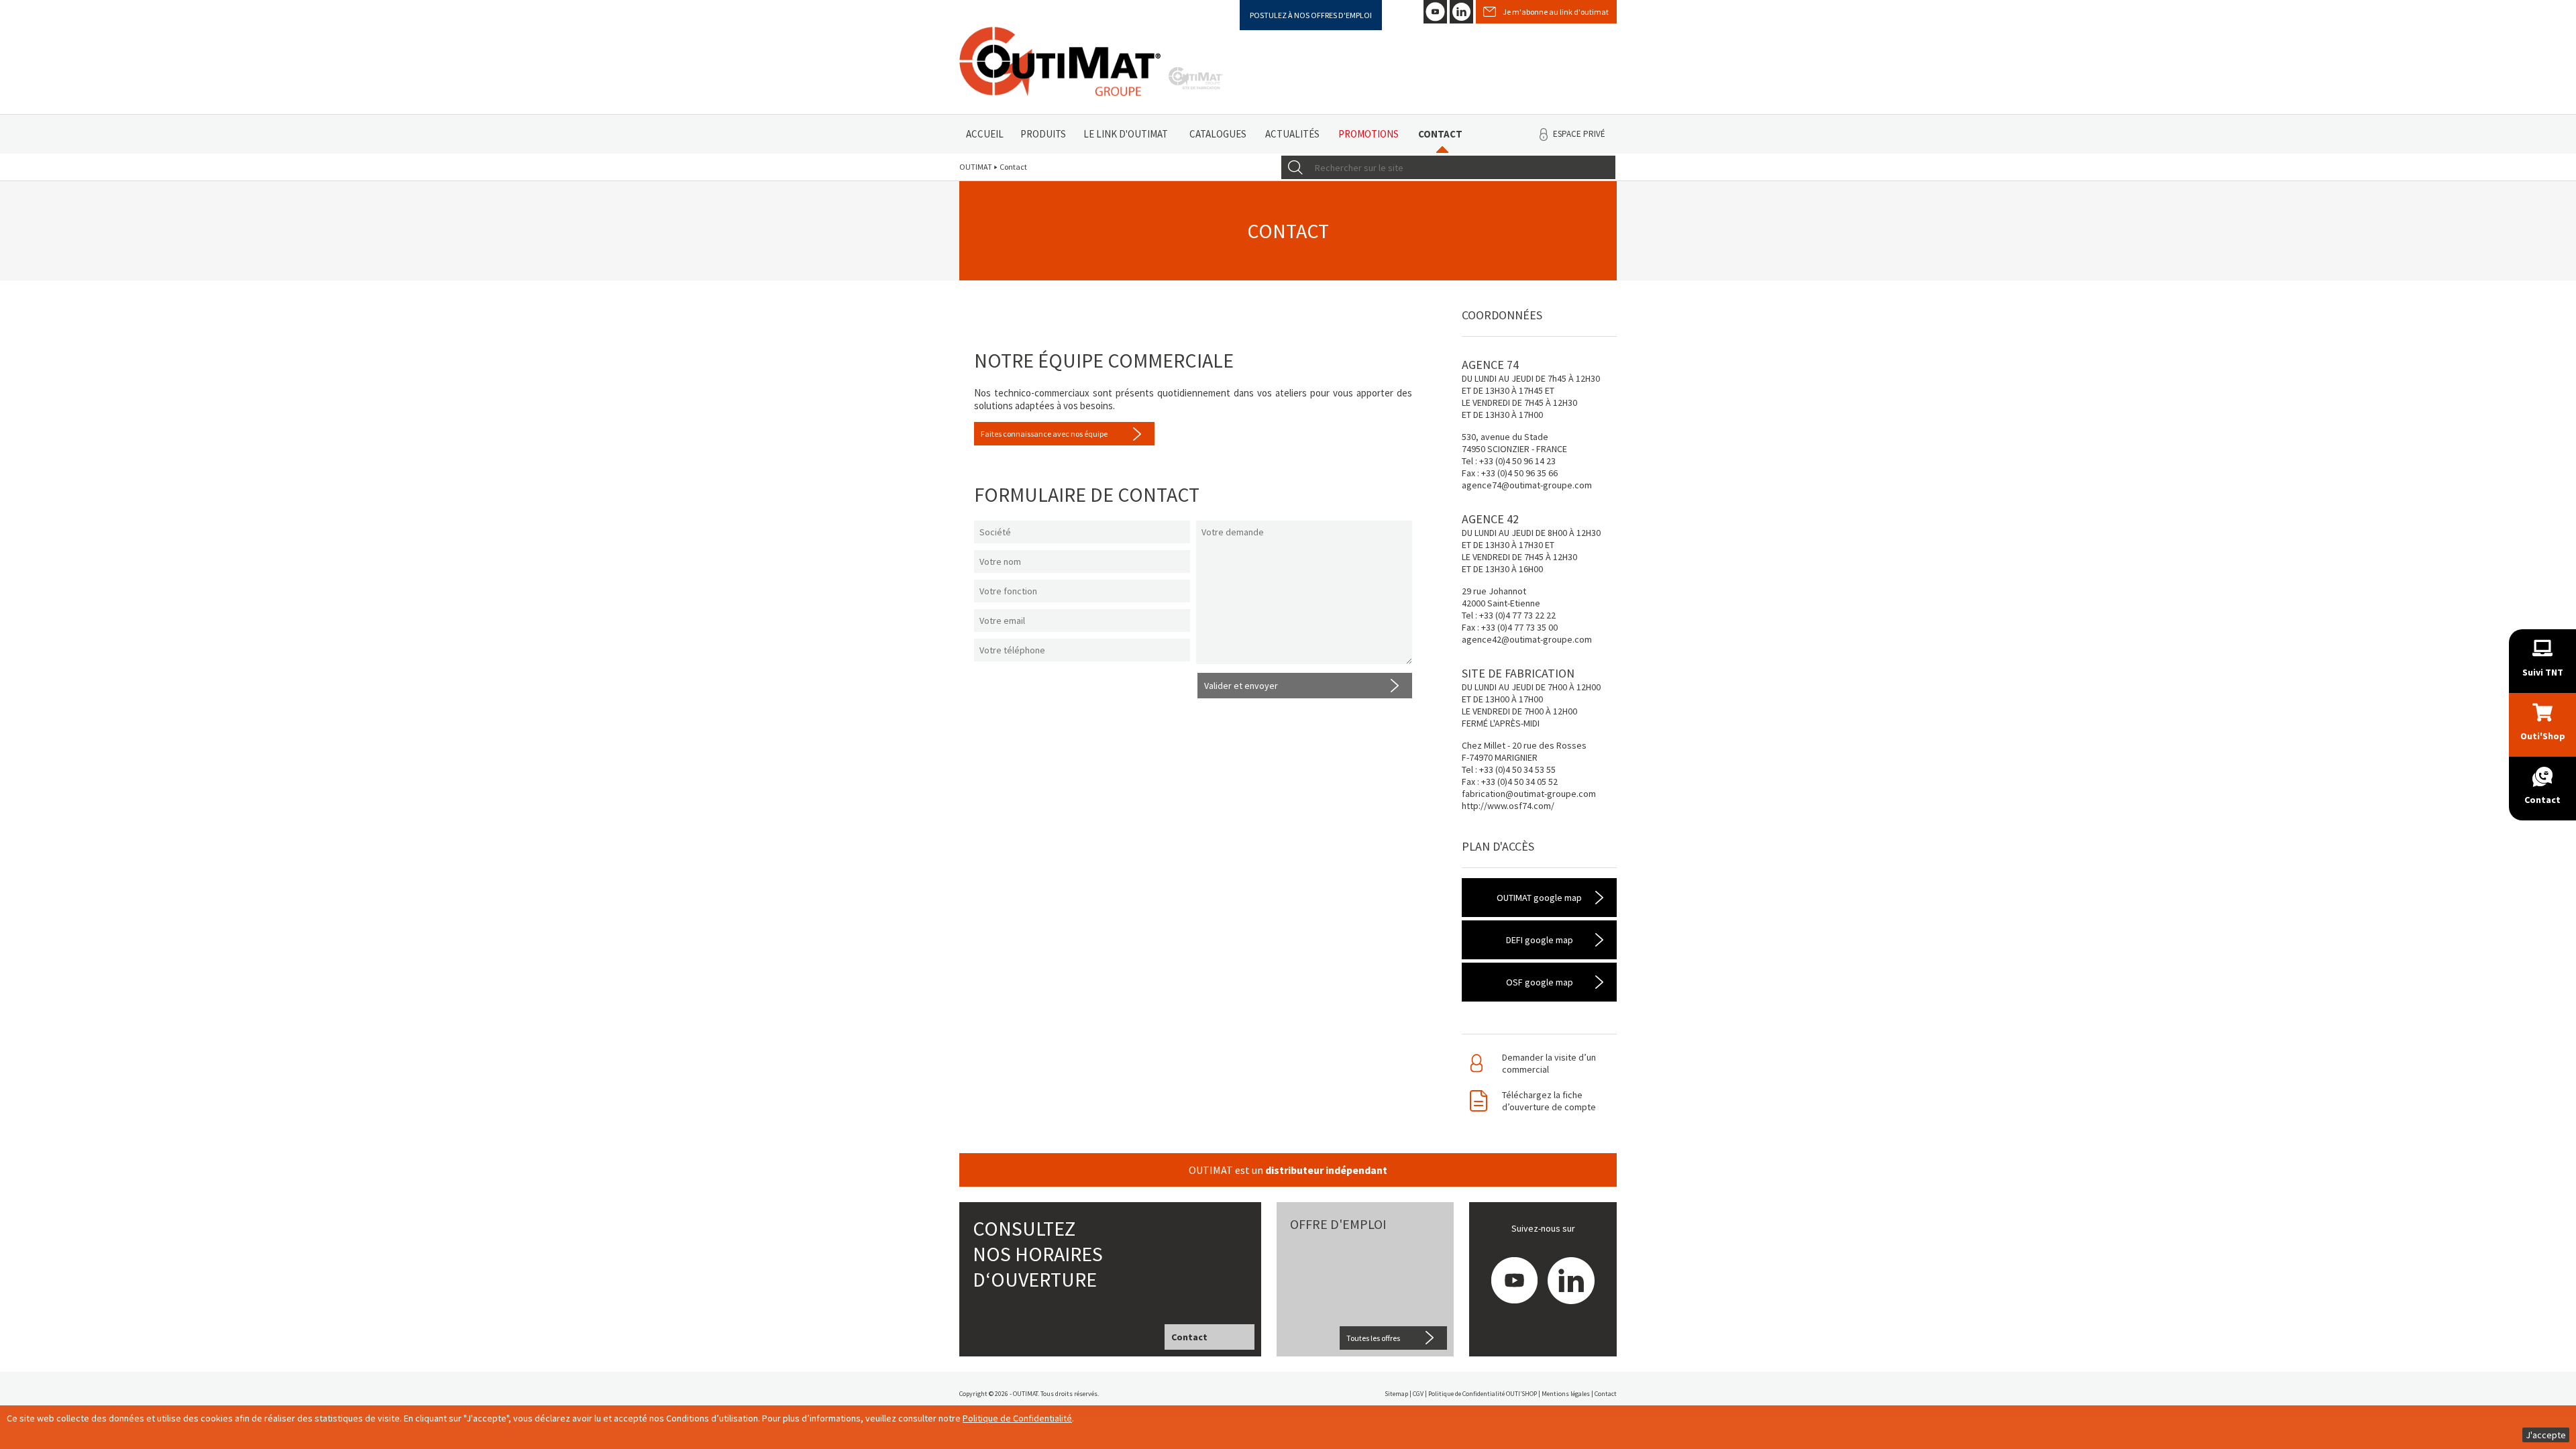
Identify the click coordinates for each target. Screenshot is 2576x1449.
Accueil (985, 134)
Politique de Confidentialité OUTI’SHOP (1483, 1394)
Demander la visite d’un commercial (1549, 1063)
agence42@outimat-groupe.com (1527, 639)
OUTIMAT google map (1539, 898)
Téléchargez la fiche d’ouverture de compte (1549, 1101)
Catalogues (1218, 134)
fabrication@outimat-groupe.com (1529, 794)
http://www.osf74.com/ (1508, 806)
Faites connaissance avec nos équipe (1044, 434)
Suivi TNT (2543, 672)
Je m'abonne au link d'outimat (1556, 12)
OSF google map (1540, 982)
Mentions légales (1566, 1394)
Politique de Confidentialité (1017, 1418)
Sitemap (1396, 1394)
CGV (1418, 1394)
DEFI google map (1540, 940)
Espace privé (1579, 134)
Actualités (1292, 134)
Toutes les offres (1373, 1338)
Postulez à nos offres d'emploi (1311, 15)
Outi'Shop (2543, 736)
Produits (1043, 134)
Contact (1440, 134)
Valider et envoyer (1241, 686)
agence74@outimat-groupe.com (1527, 485)
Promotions (1368, 134)
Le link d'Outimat (1126, 134)
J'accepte (2546, 1435)
